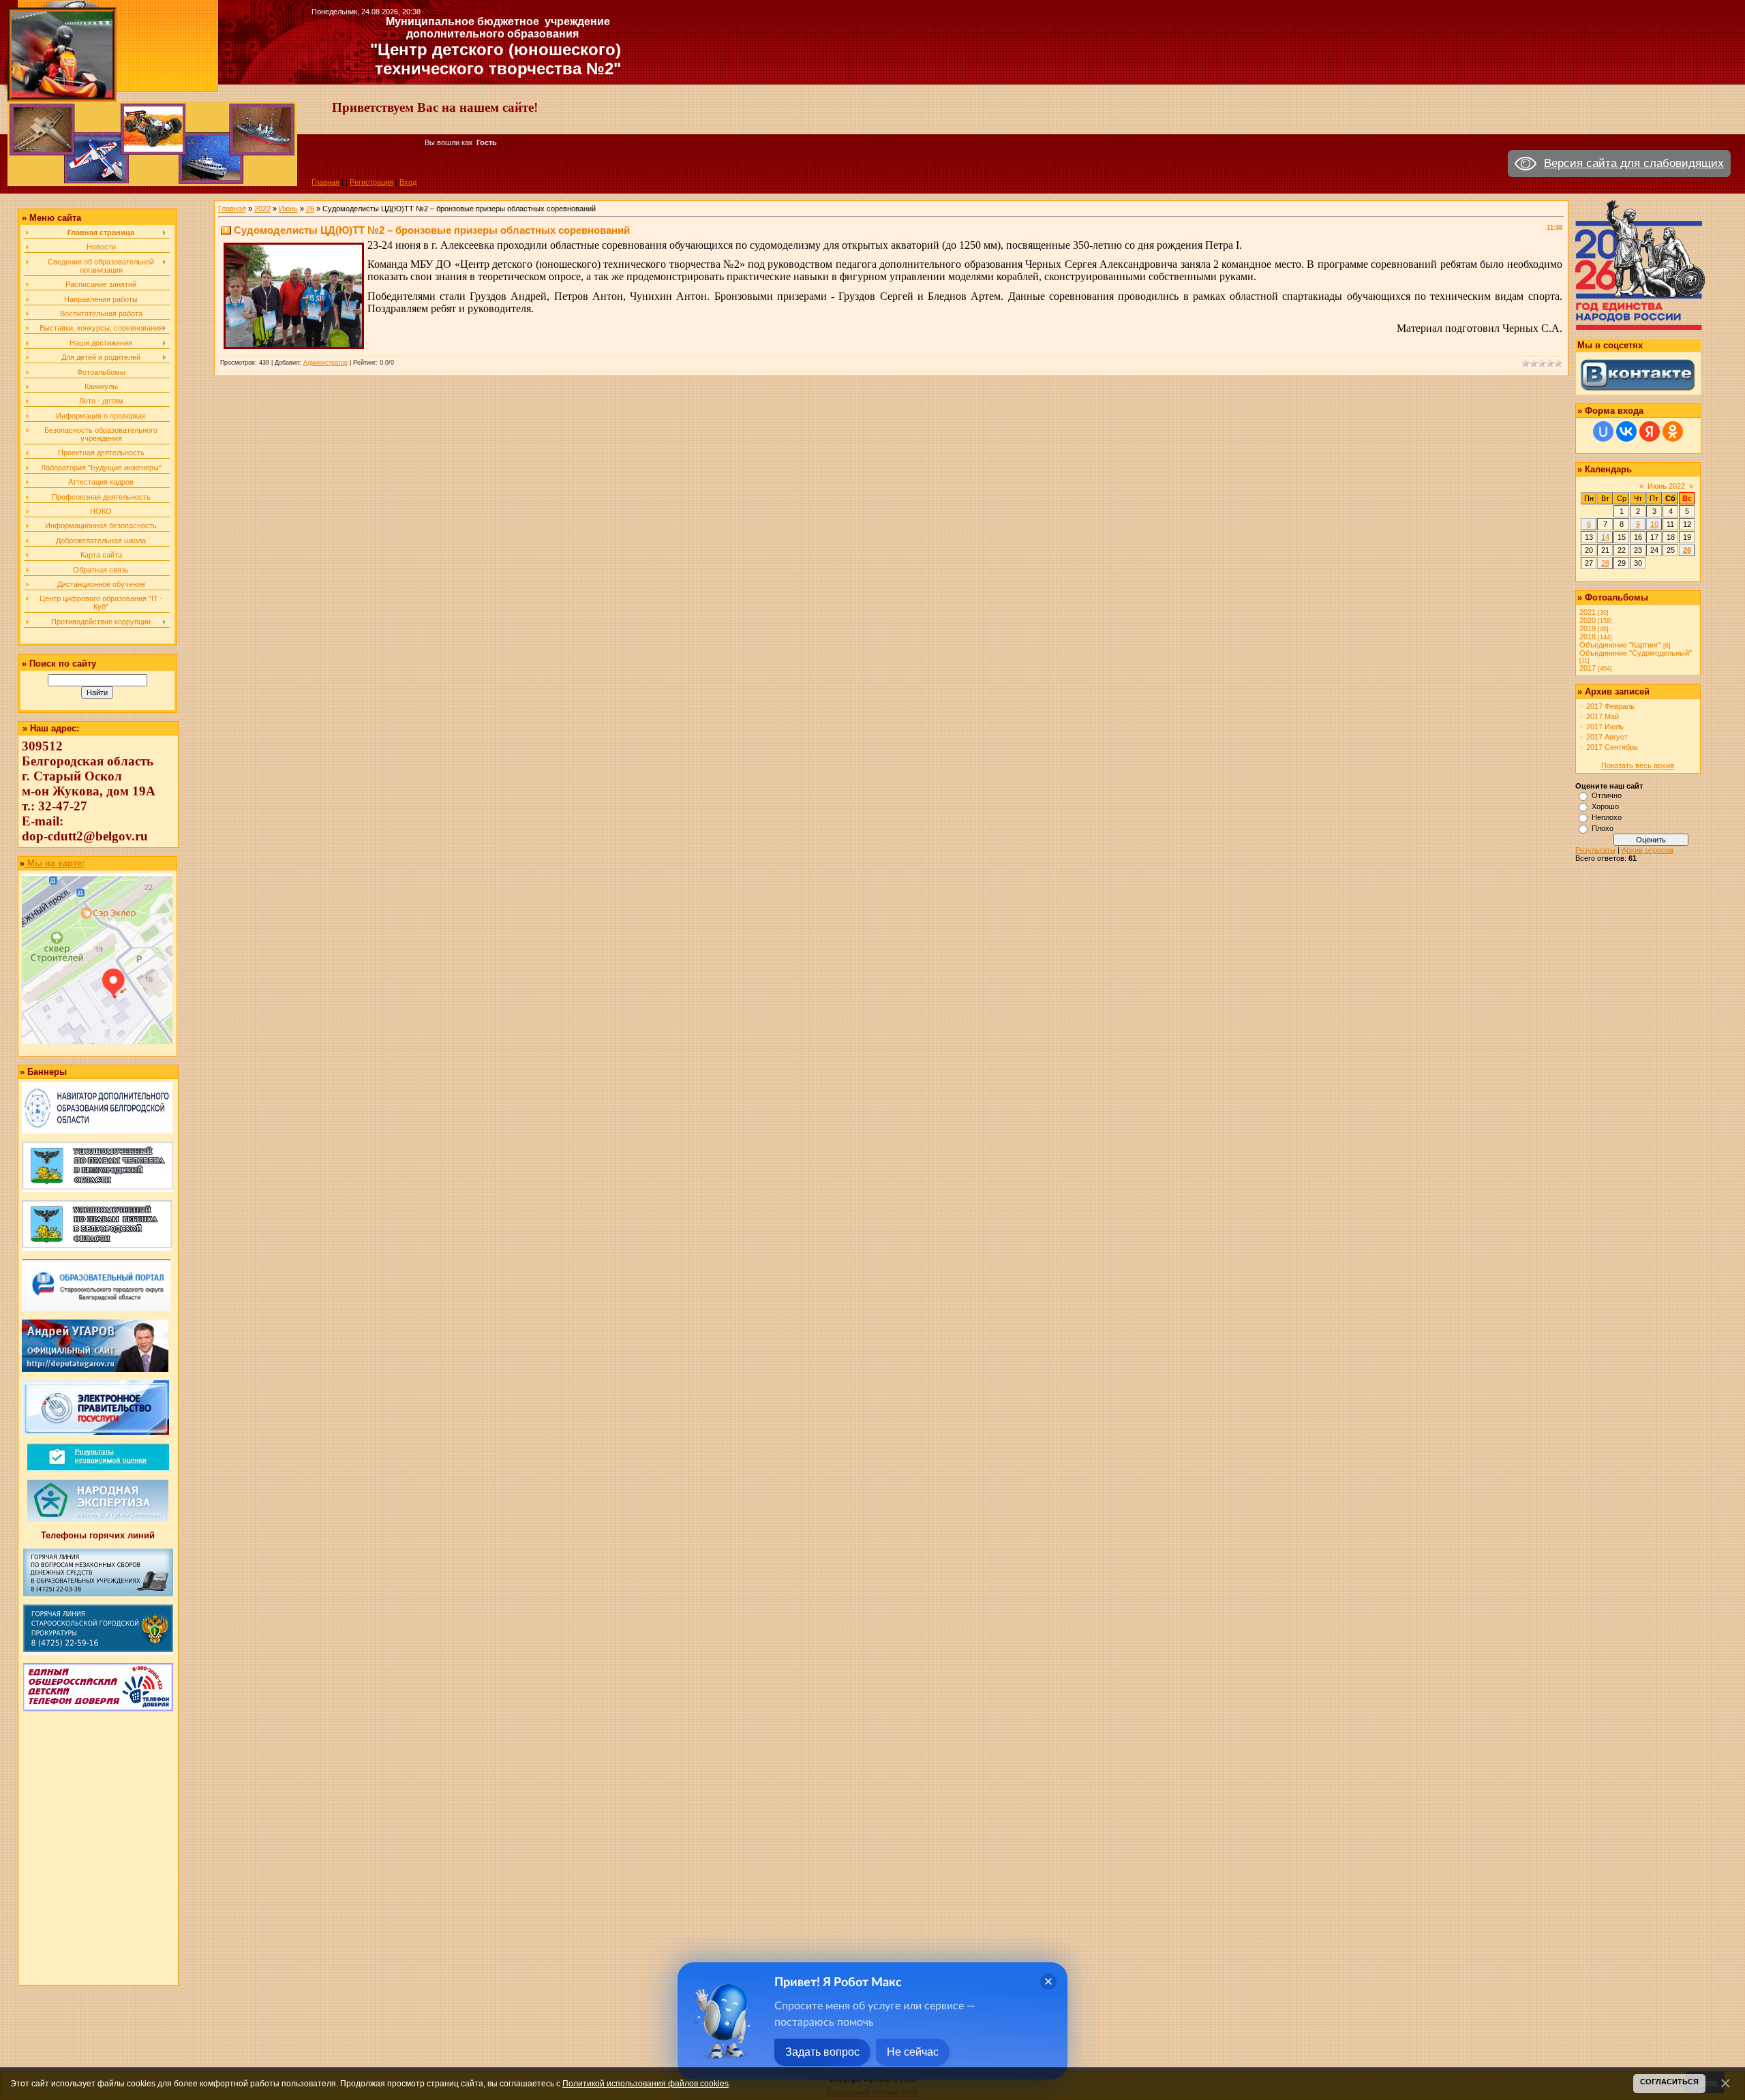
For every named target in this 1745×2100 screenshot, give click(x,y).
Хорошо (1605, 806)
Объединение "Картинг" (1620, 645)
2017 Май (1603, 716)
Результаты (1595, 850)
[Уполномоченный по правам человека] (97, 1189)
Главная (325, 182)
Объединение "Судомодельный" (1636, 653)
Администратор (325, 363)
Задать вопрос (822, 2052)
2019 (1588, 628)
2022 (262, 209)
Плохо (1603, 828)
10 (1654, 524)
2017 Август (1607, 737)
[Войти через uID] (1603, 431)
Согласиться (1669, 2082)
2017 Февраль (1610, 706)
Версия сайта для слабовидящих (1634, 163)
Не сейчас (913, 2052)
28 (1605, 563)
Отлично (1607, 795)
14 (1605, 537)
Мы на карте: (55, 863)
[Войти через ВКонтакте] (1626, 431)
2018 (1588, 637)
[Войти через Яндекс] (1650, 431)
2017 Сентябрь (1612, 747)
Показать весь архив (1638, 765)
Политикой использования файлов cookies (646, 2083)
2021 (1588, 612)
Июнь (288, 209)
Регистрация (371, 182)
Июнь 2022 (1666, 486)
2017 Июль (1605, 727)
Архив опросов (1648, 850)
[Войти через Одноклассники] (1673, 431)
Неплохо (1607, 817)
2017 (1588, 668)
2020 (1588, 620)
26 (310, 209)
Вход (408, 182)
